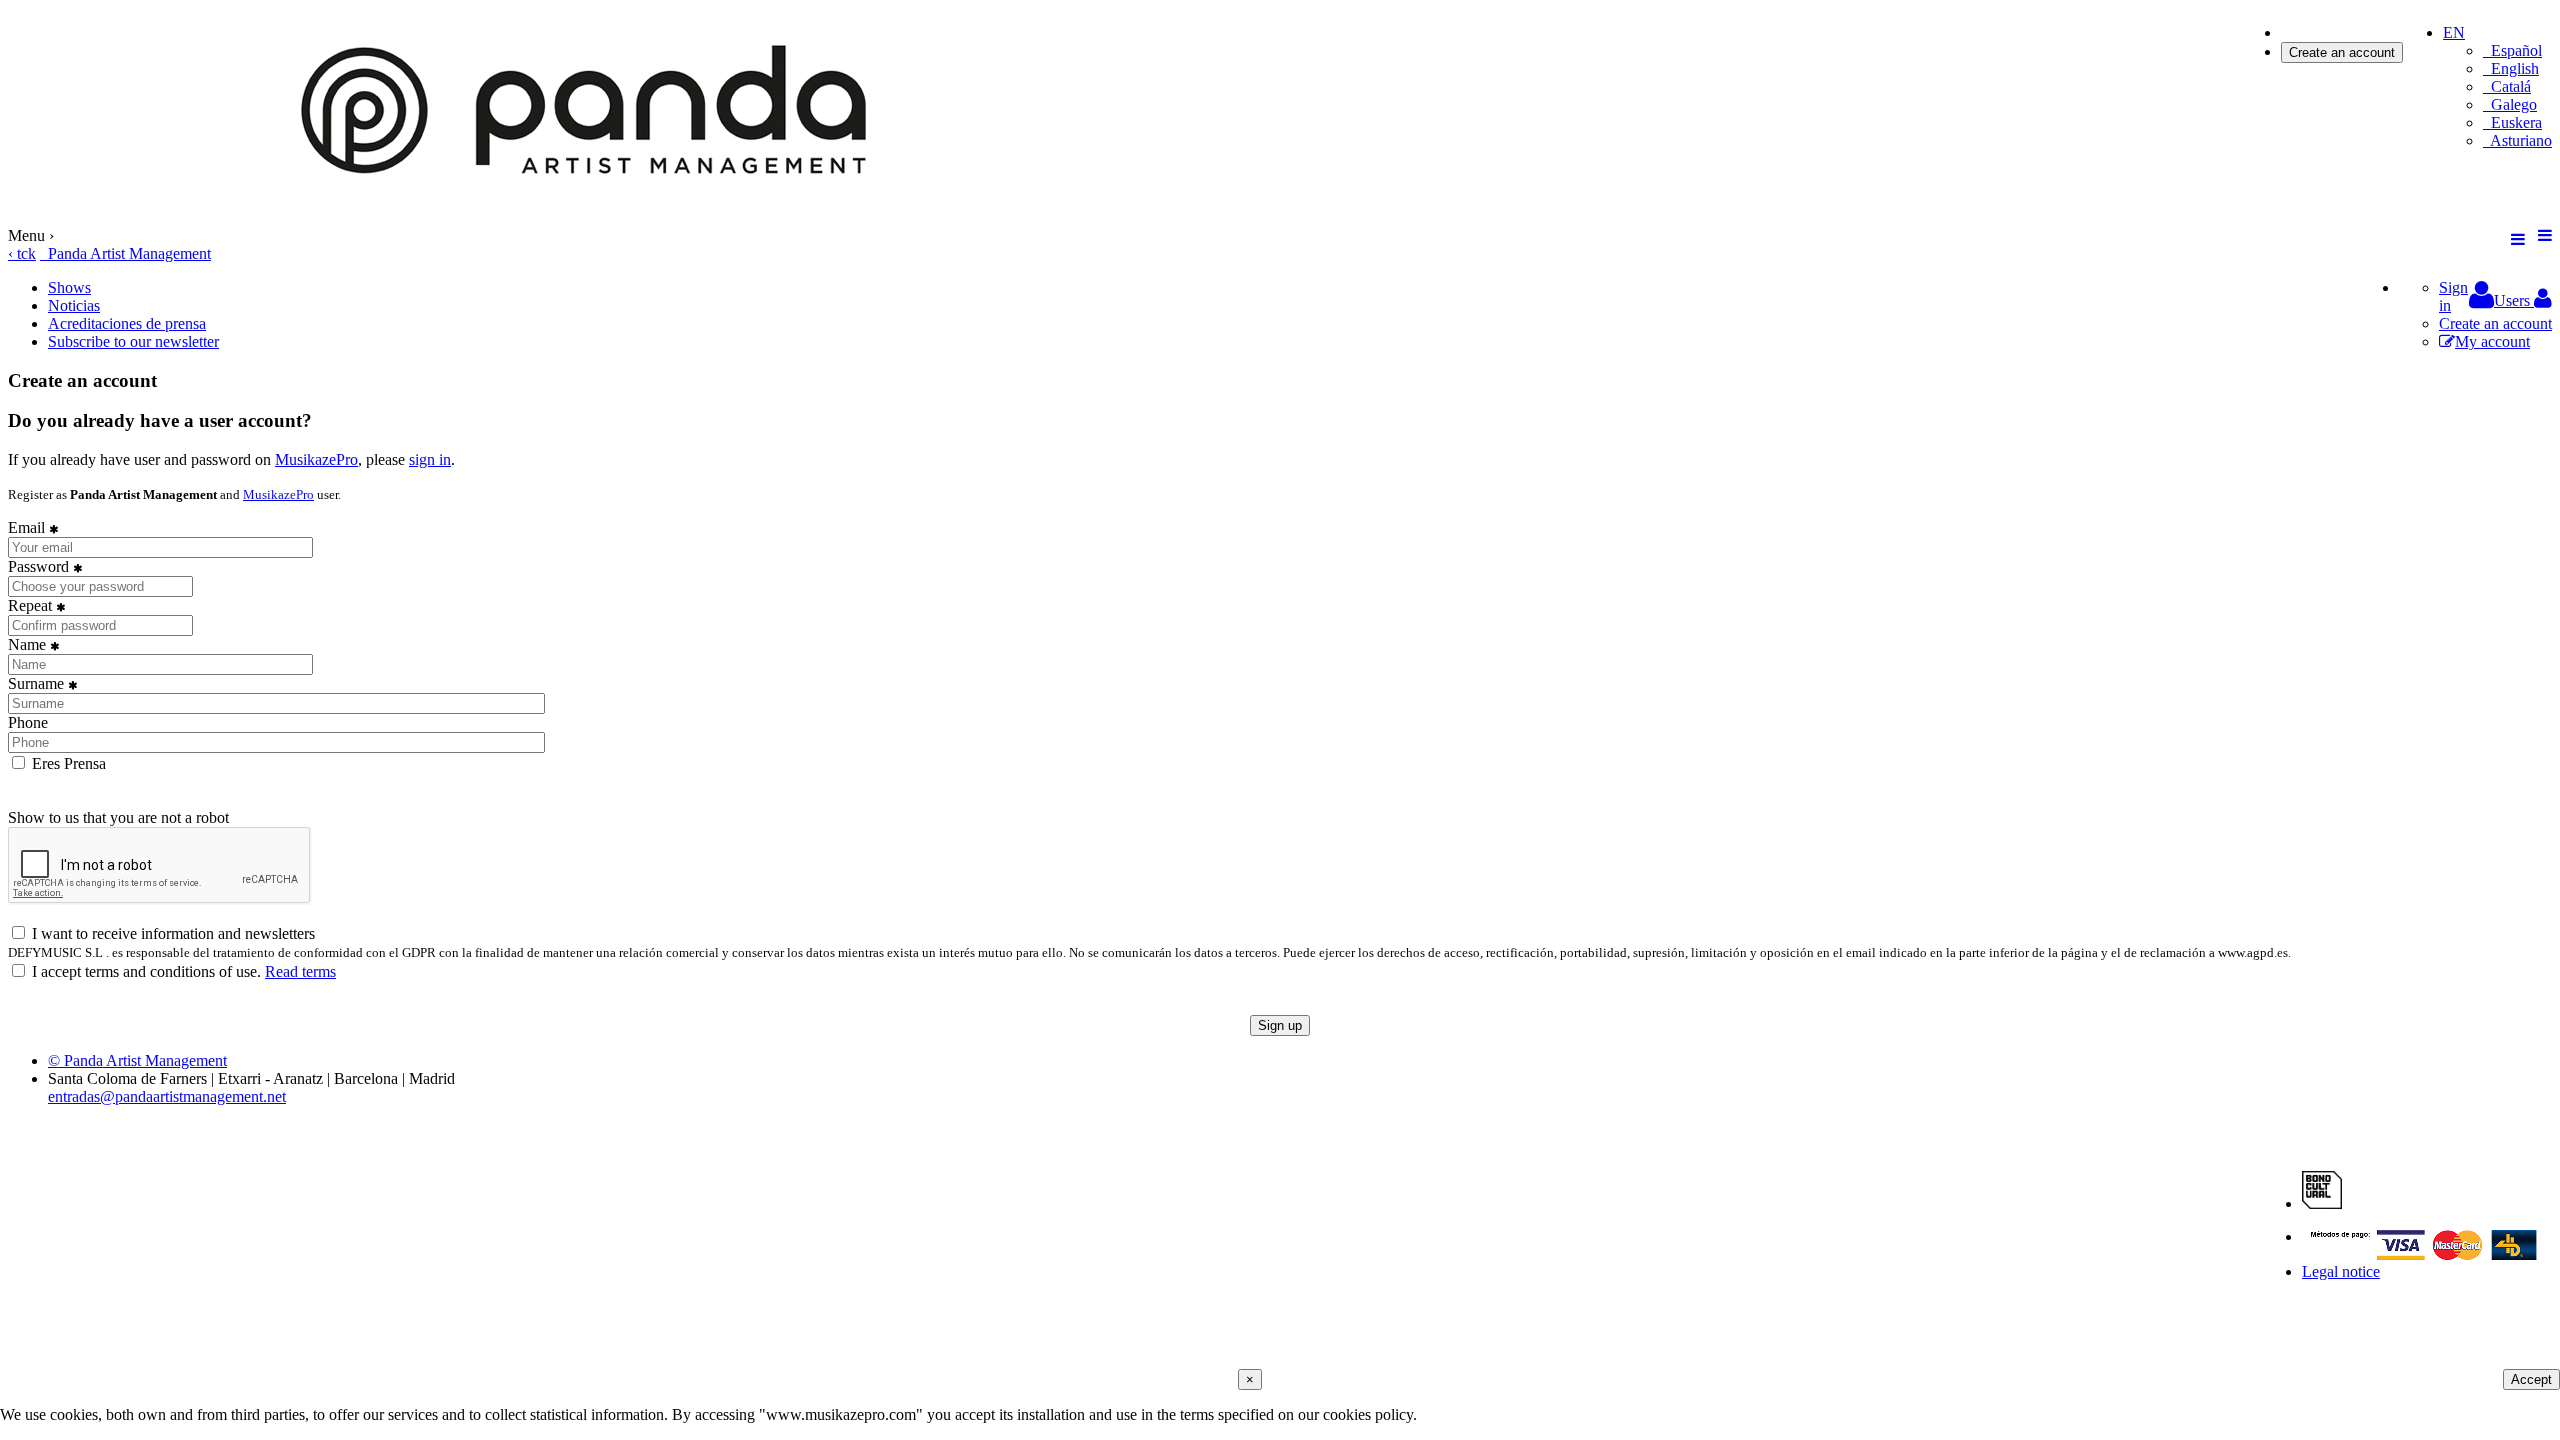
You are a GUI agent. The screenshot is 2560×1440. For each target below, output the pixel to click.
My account (2492, 341)
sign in (430, 459)
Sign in (2303, 32)
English (2511, 68)
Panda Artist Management (125, 253)
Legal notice (2341, 1271)
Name (29, 644)
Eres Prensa (67, 763)
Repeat (32, 605)
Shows (69, 287)
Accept (2531, 1379)
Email (28, 527)
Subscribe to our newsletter (133, 341)
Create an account (2342, 52)
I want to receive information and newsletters (171, 933)
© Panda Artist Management (137, 1060)
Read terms (300, 971)
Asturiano (2517, 140)
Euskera (2512, 122)
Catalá (2507, 86)
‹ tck (22, 253)
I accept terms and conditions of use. (182, 971)
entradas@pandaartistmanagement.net (167, 1096)
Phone (28, 722)
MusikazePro (316, 459)
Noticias (74, 305)
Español (2512, 50)
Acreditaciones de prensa (127, 323)
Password (40, 566)
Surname (38, 683)
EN (2454, 32)
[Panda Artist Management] (593, 217)
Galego (2510, 104)
